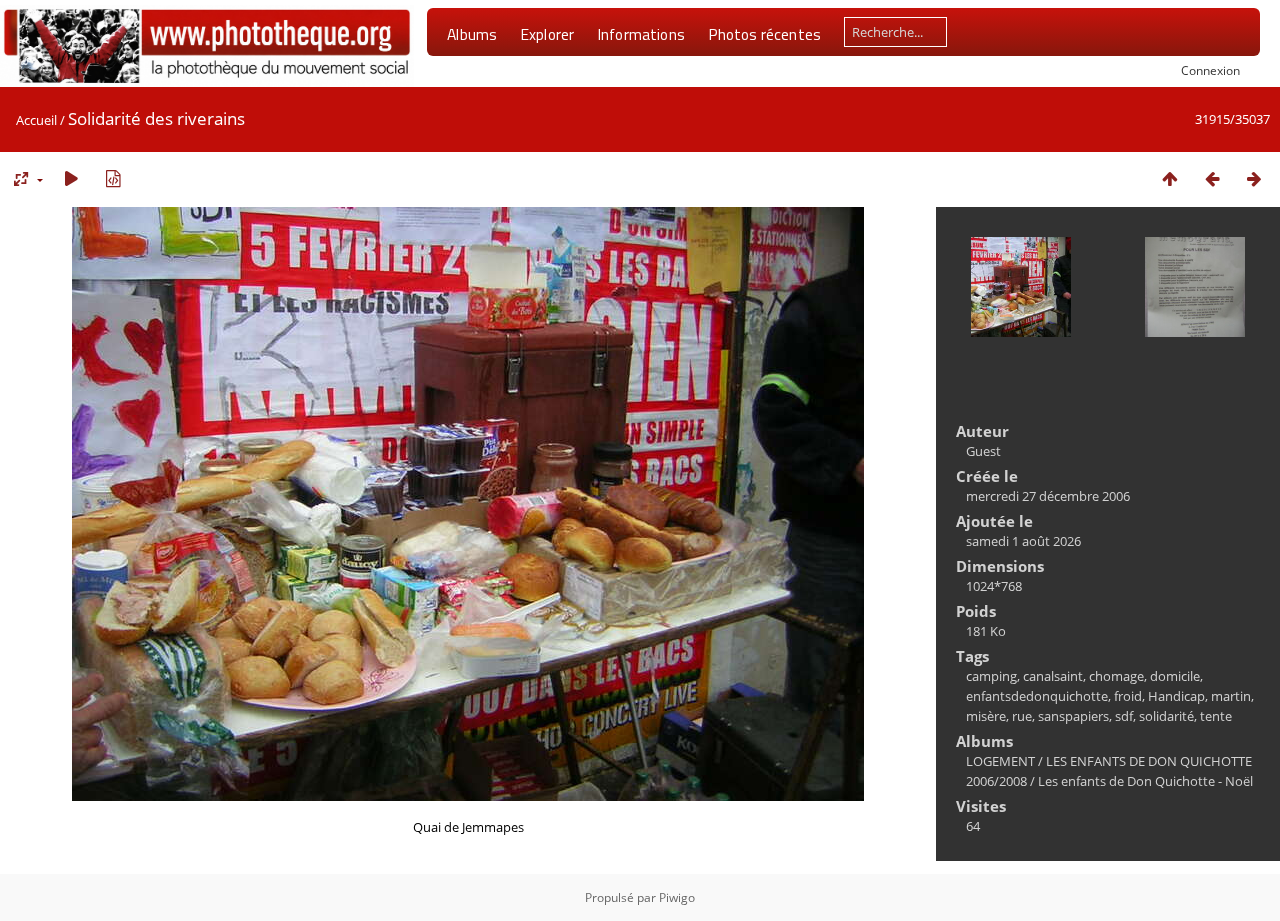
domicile (1175, 676)
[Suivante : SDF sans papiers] (1254, 178)
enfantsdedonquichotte (1037, 696)
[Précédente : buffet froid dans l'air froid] (1212, 178)
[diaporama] (71, 178)
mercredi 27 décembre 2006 (1048, 496)
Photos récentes (764, 34)
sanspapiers (1073, 716)
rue (1022, 716)
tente (1216, 716)
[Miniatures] (1170, 178)
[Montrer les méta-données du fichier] (113, 178)
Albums (472, 34)
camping (991, 676)
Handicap (1176, 696)
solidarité (1166, 716)
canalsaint (1053, 676)
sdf (1124, 716)
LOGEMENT (1000, 761)
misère (986, 716)
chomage (1116, 676)
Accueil (36, 120)
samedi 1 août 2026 (1023, 541)
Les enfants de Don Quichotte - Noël (1145, 781)
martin (1231, 696)
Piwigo (677, 897)
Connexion (1210, 70)
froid (1128, 696)
